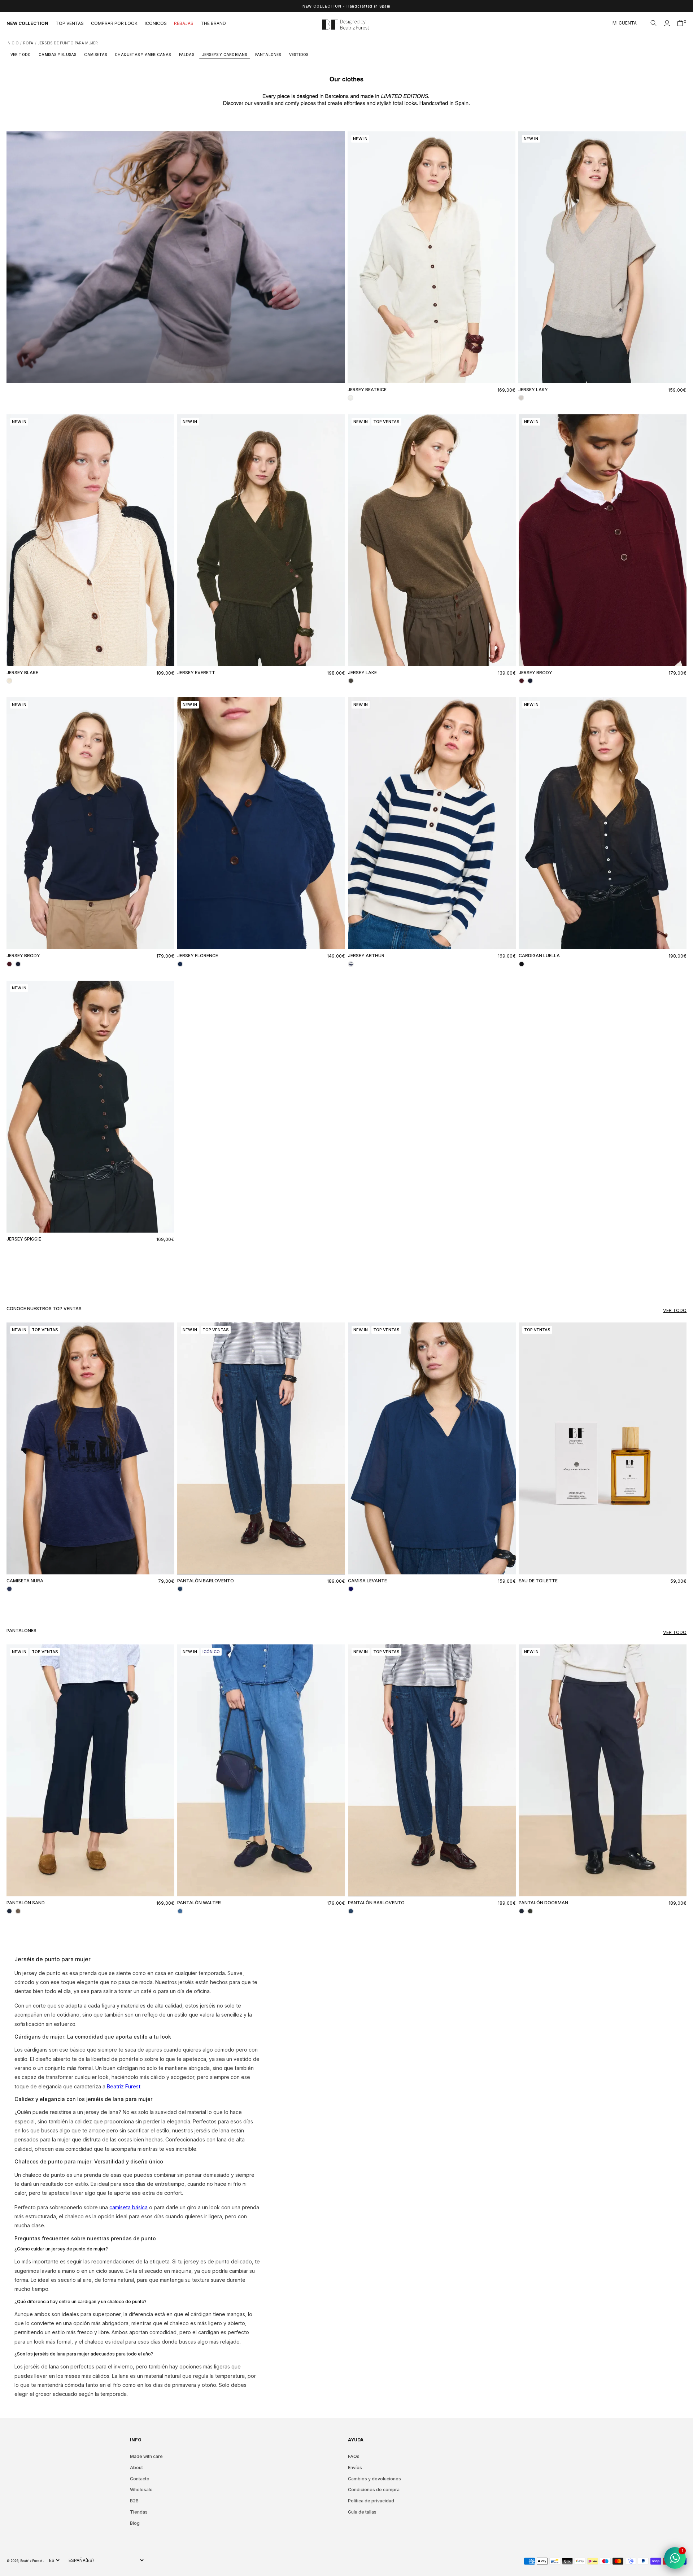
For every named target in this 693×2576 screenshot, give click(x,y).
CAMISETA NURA (25, 1581)
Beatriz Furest (32, 2561)
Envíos (355, 2468)
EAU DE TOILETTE (538, 1581)
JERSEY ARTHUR (366, 956)
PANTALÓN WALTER (199, 1903)
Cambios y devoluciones (374, 2479)
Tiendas (139, 2512)
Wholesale (141, 2490)
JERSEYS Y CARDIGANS (225, 55)
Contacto (140, 2479)
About (136, 2468)
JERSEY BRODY (535, 673)
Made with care (146, 2456)
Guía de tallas (362, 2512)
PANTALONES (268, 55)
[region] (346, 6)
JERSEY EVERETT (196, 673)
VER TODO (21, 55)
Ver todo (675, 1310)
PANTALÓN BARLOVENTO (206, 1581)
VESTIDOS (299, 55)
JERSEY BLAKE (22, 673)
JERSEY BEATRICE (367, 390)
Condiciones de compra (374, 2490)
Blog (135, 2523)
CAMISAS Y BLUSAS (57, 55)
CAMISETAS (95, 55)
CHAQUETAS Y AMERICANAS (143, 55)
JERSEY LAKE (362, 673)
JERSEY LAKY (533, 390)
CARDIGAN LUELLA (539, 956)
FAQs (354, 2456)
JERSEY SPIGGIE (24, 1239)
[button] (654, 23)
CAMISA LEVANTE (367, 1581)
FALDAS (187, 55)
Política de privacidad (371, 2501)
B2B (134, 2501)
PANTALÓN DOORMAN (543, 1903)
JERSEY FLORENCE (198, 956)
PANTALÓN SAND (26, 1903)
